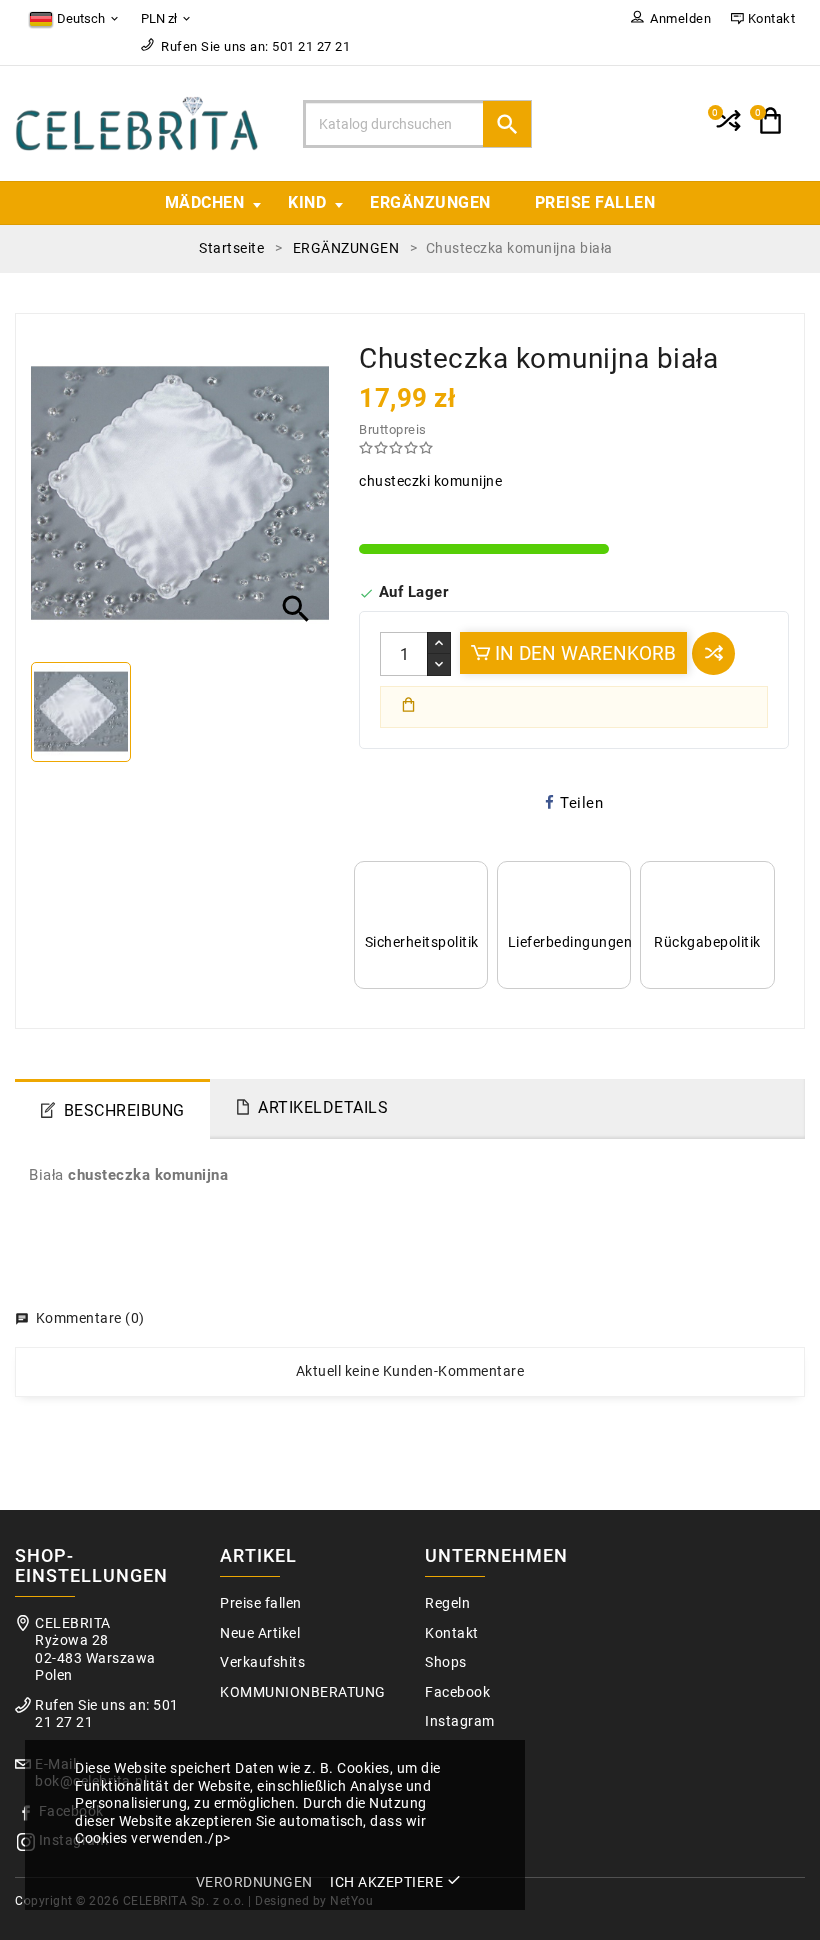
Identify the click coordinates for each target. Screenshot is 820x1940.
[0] (726, 129)
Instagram (460, 1721)
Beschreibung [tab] (124, 1110)
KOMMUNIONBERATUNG (303, 1692)
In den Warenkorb (583, 653)
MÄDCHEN (205, 202)
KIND (307, 202)
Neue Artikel (260, 1633)
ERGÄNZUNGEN (430, 202)
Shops (446, 1662)
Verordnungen (254, 1882)
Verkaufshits (262, 1662)
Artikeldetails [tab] (323, 1107)
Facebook (457, 1692)
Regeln (447, 1603)
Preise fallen (595, 202)
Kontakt (452, 1633)
